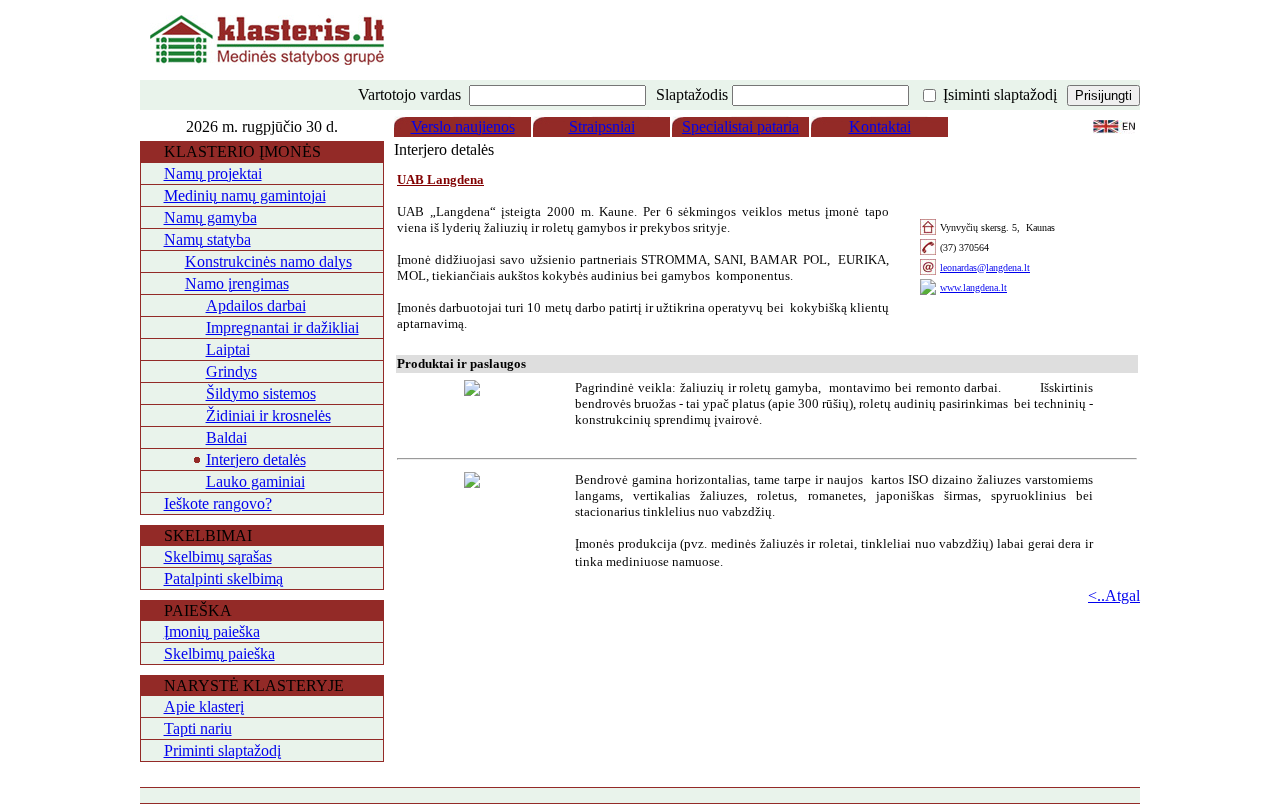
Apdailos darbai (256, 305)
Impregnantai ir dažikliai (282, 327)
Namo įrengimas (237, 283)
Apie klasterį (204, 706)
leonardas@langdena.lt (985, 267)
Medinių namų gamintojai (245, 195)
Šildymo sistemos (261, 393)
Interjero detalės (256, 459)
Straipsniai (602, 126)
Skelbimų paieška (219, 653)
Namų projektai (213, 173)
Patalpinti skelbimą (223, 578)
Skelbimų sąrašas (218, 556)
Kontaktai (880, 126)
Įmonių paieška (212, 631)
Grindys (231, 371)
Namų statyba (207, 239)
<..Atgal (1114, 595)
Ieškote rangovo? (218, 503)
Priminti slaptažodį (222, 750)
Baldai (226, 437)
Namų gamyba (210, 217)
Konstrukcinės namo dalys (268, 261)
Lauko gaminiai (255, 481)
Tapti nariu (198, 728)
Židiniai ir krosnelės (268, 415)
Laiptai (228, 349)
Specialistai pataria (740, 126)
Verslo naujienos (463, 126)
